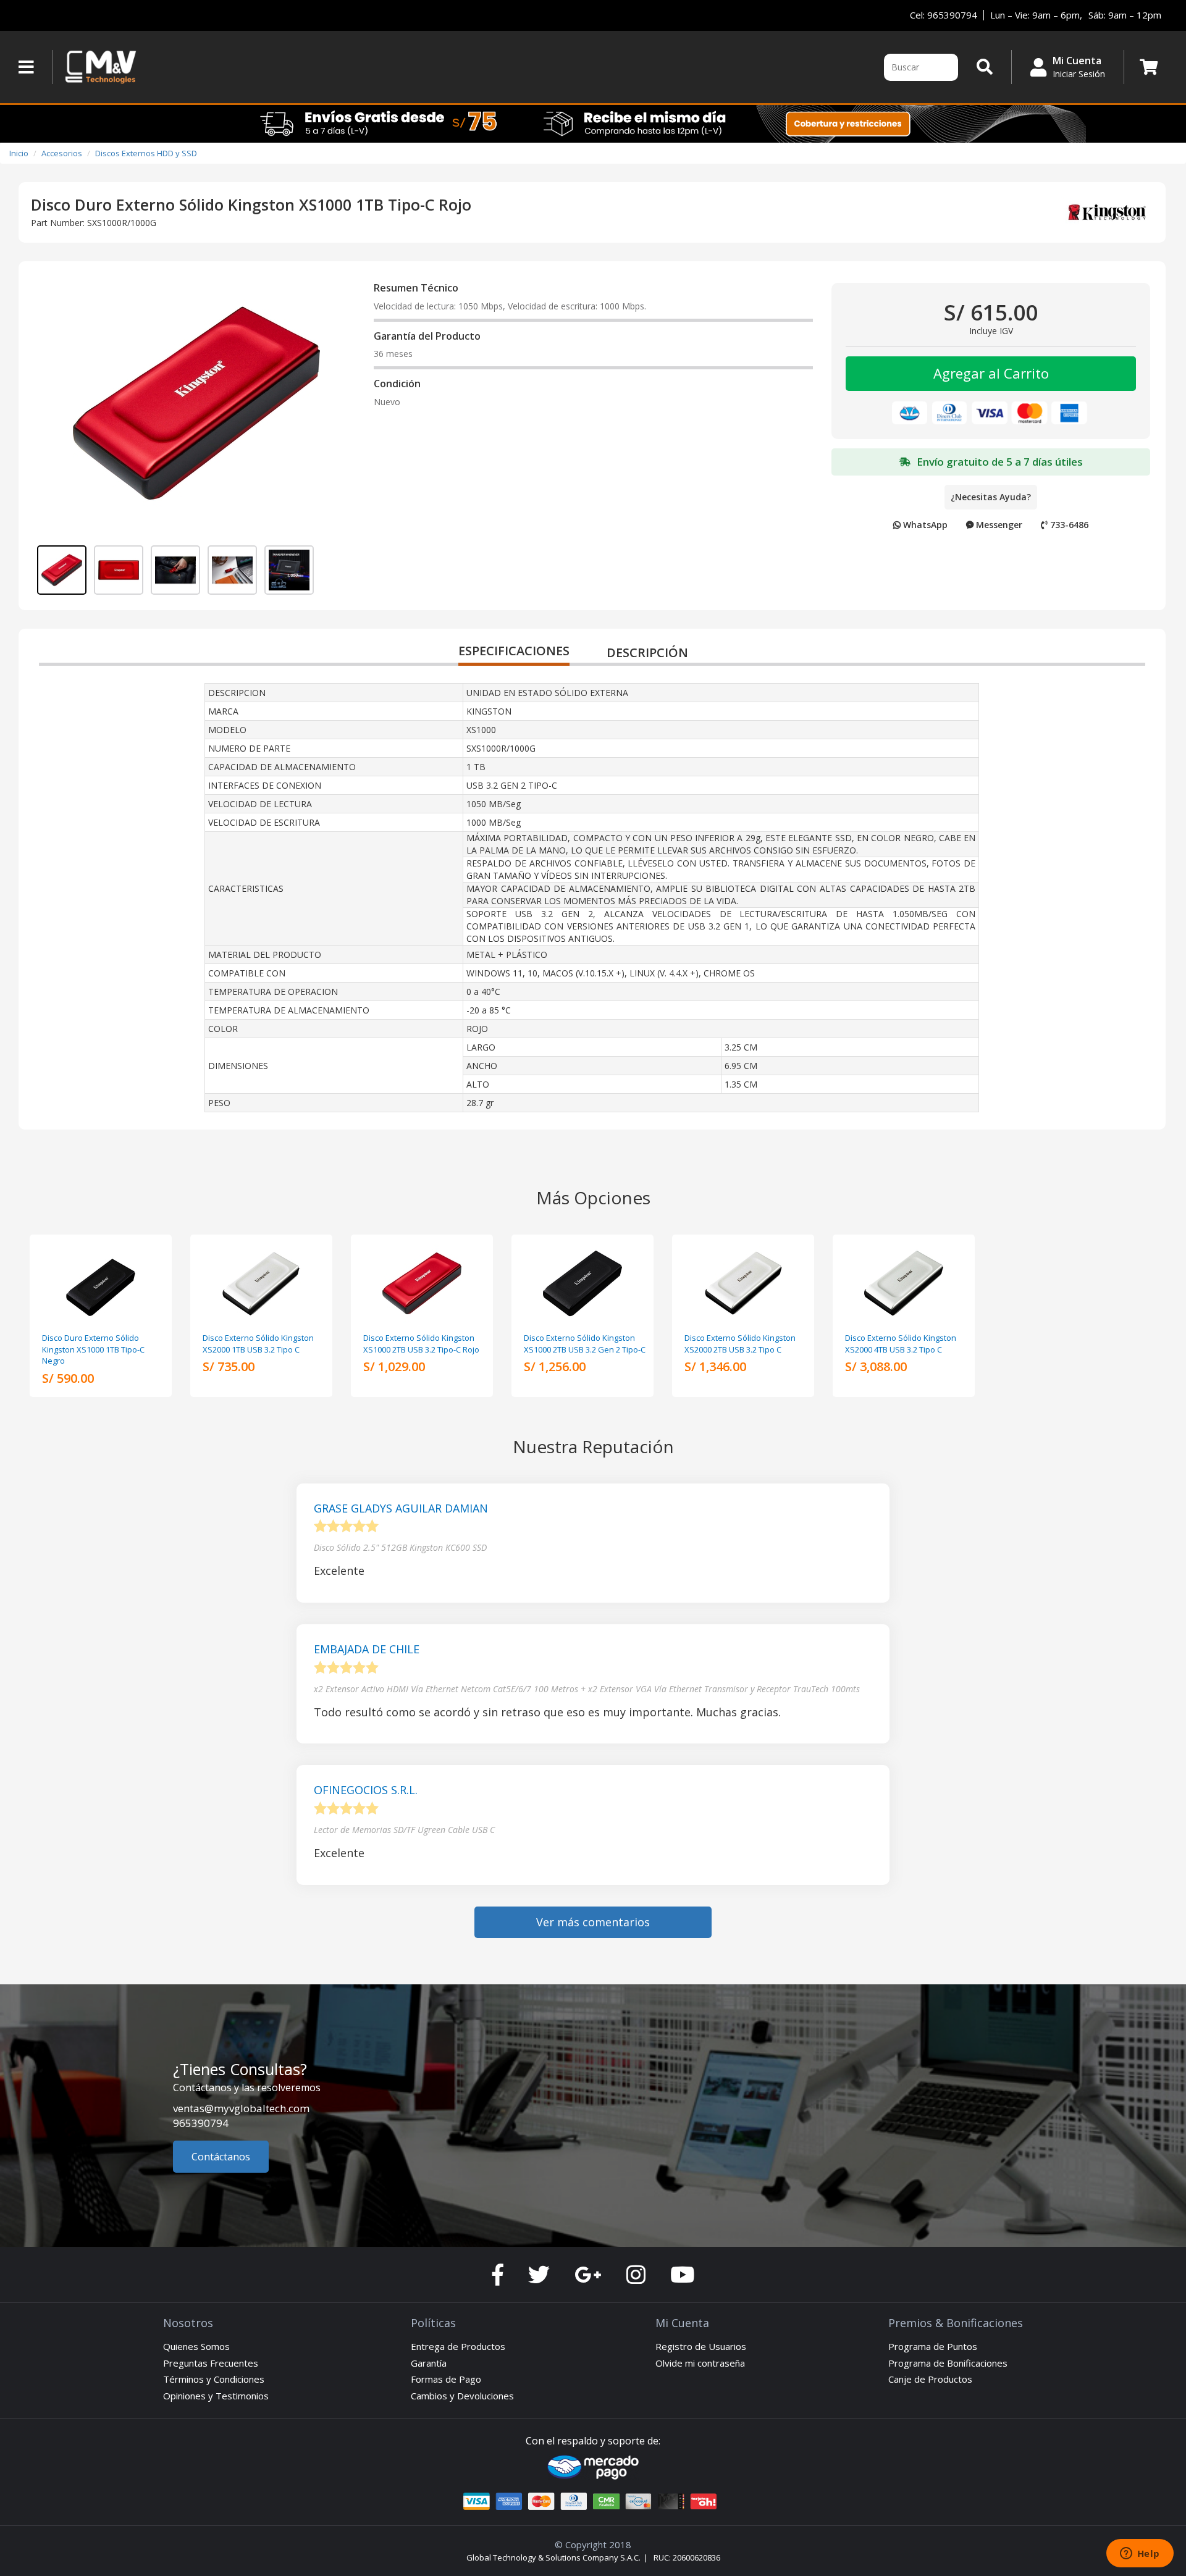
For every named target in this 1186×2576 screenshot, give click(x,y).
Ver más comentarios (593, 1922)
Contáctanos (221, 2157)
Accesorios (62, 153)
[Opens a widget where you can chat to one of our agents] (1140, 2554)
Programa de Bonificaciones (948, 2363)
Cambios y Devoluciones (462, 2396)
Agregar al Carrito (991, 373)
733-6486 (1068, 525)
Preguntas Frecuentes (211, 2363)
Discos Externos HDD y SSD (146, 153)
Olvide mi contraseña (700, 2363)
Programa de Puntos (933, 2346)
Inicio (19, 153)
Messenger (998, 525)
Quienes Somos (196, 2346)
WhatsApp (924, 525)
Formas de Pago (446, 2379)
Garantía (429, 2363)
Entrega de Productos (458, 2346)
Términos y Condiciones (214, 2379)
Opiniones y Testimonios (216, 2396)
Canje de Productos (930, 2379)
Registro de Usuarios (701, 2346)
